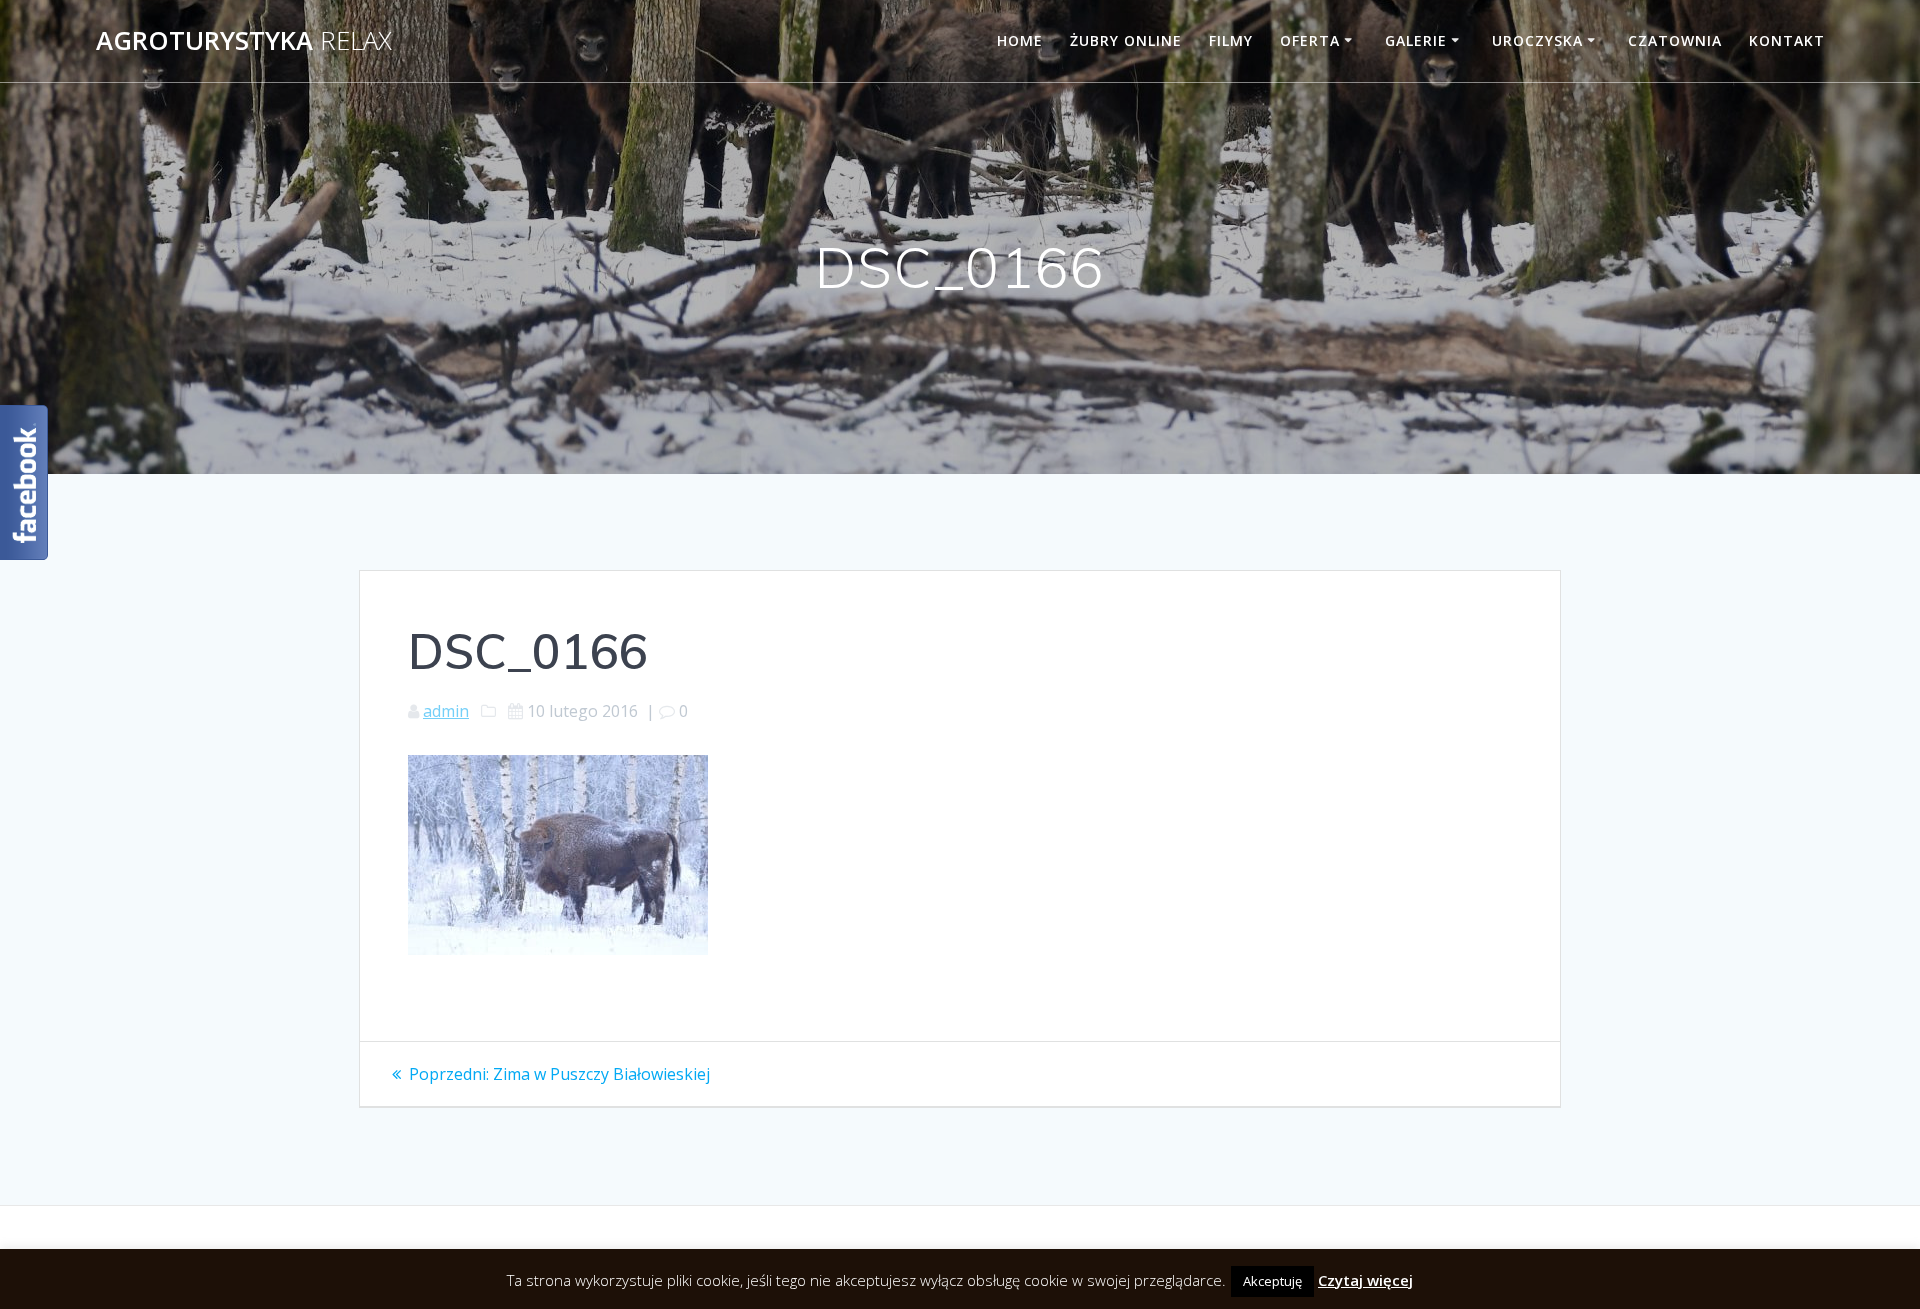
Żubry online (1126, 40)
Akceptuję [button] (1272, 1281)
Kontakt (1787, 40)
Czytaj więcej (1365, 1280)
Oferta (1310, 40)
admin (446, 711)
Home (1020, 40)
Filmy (1231, 40)
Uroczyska (1537, 40)
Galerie (1416, 40)
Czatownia (1675, 40)
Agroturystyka (244, 41)
